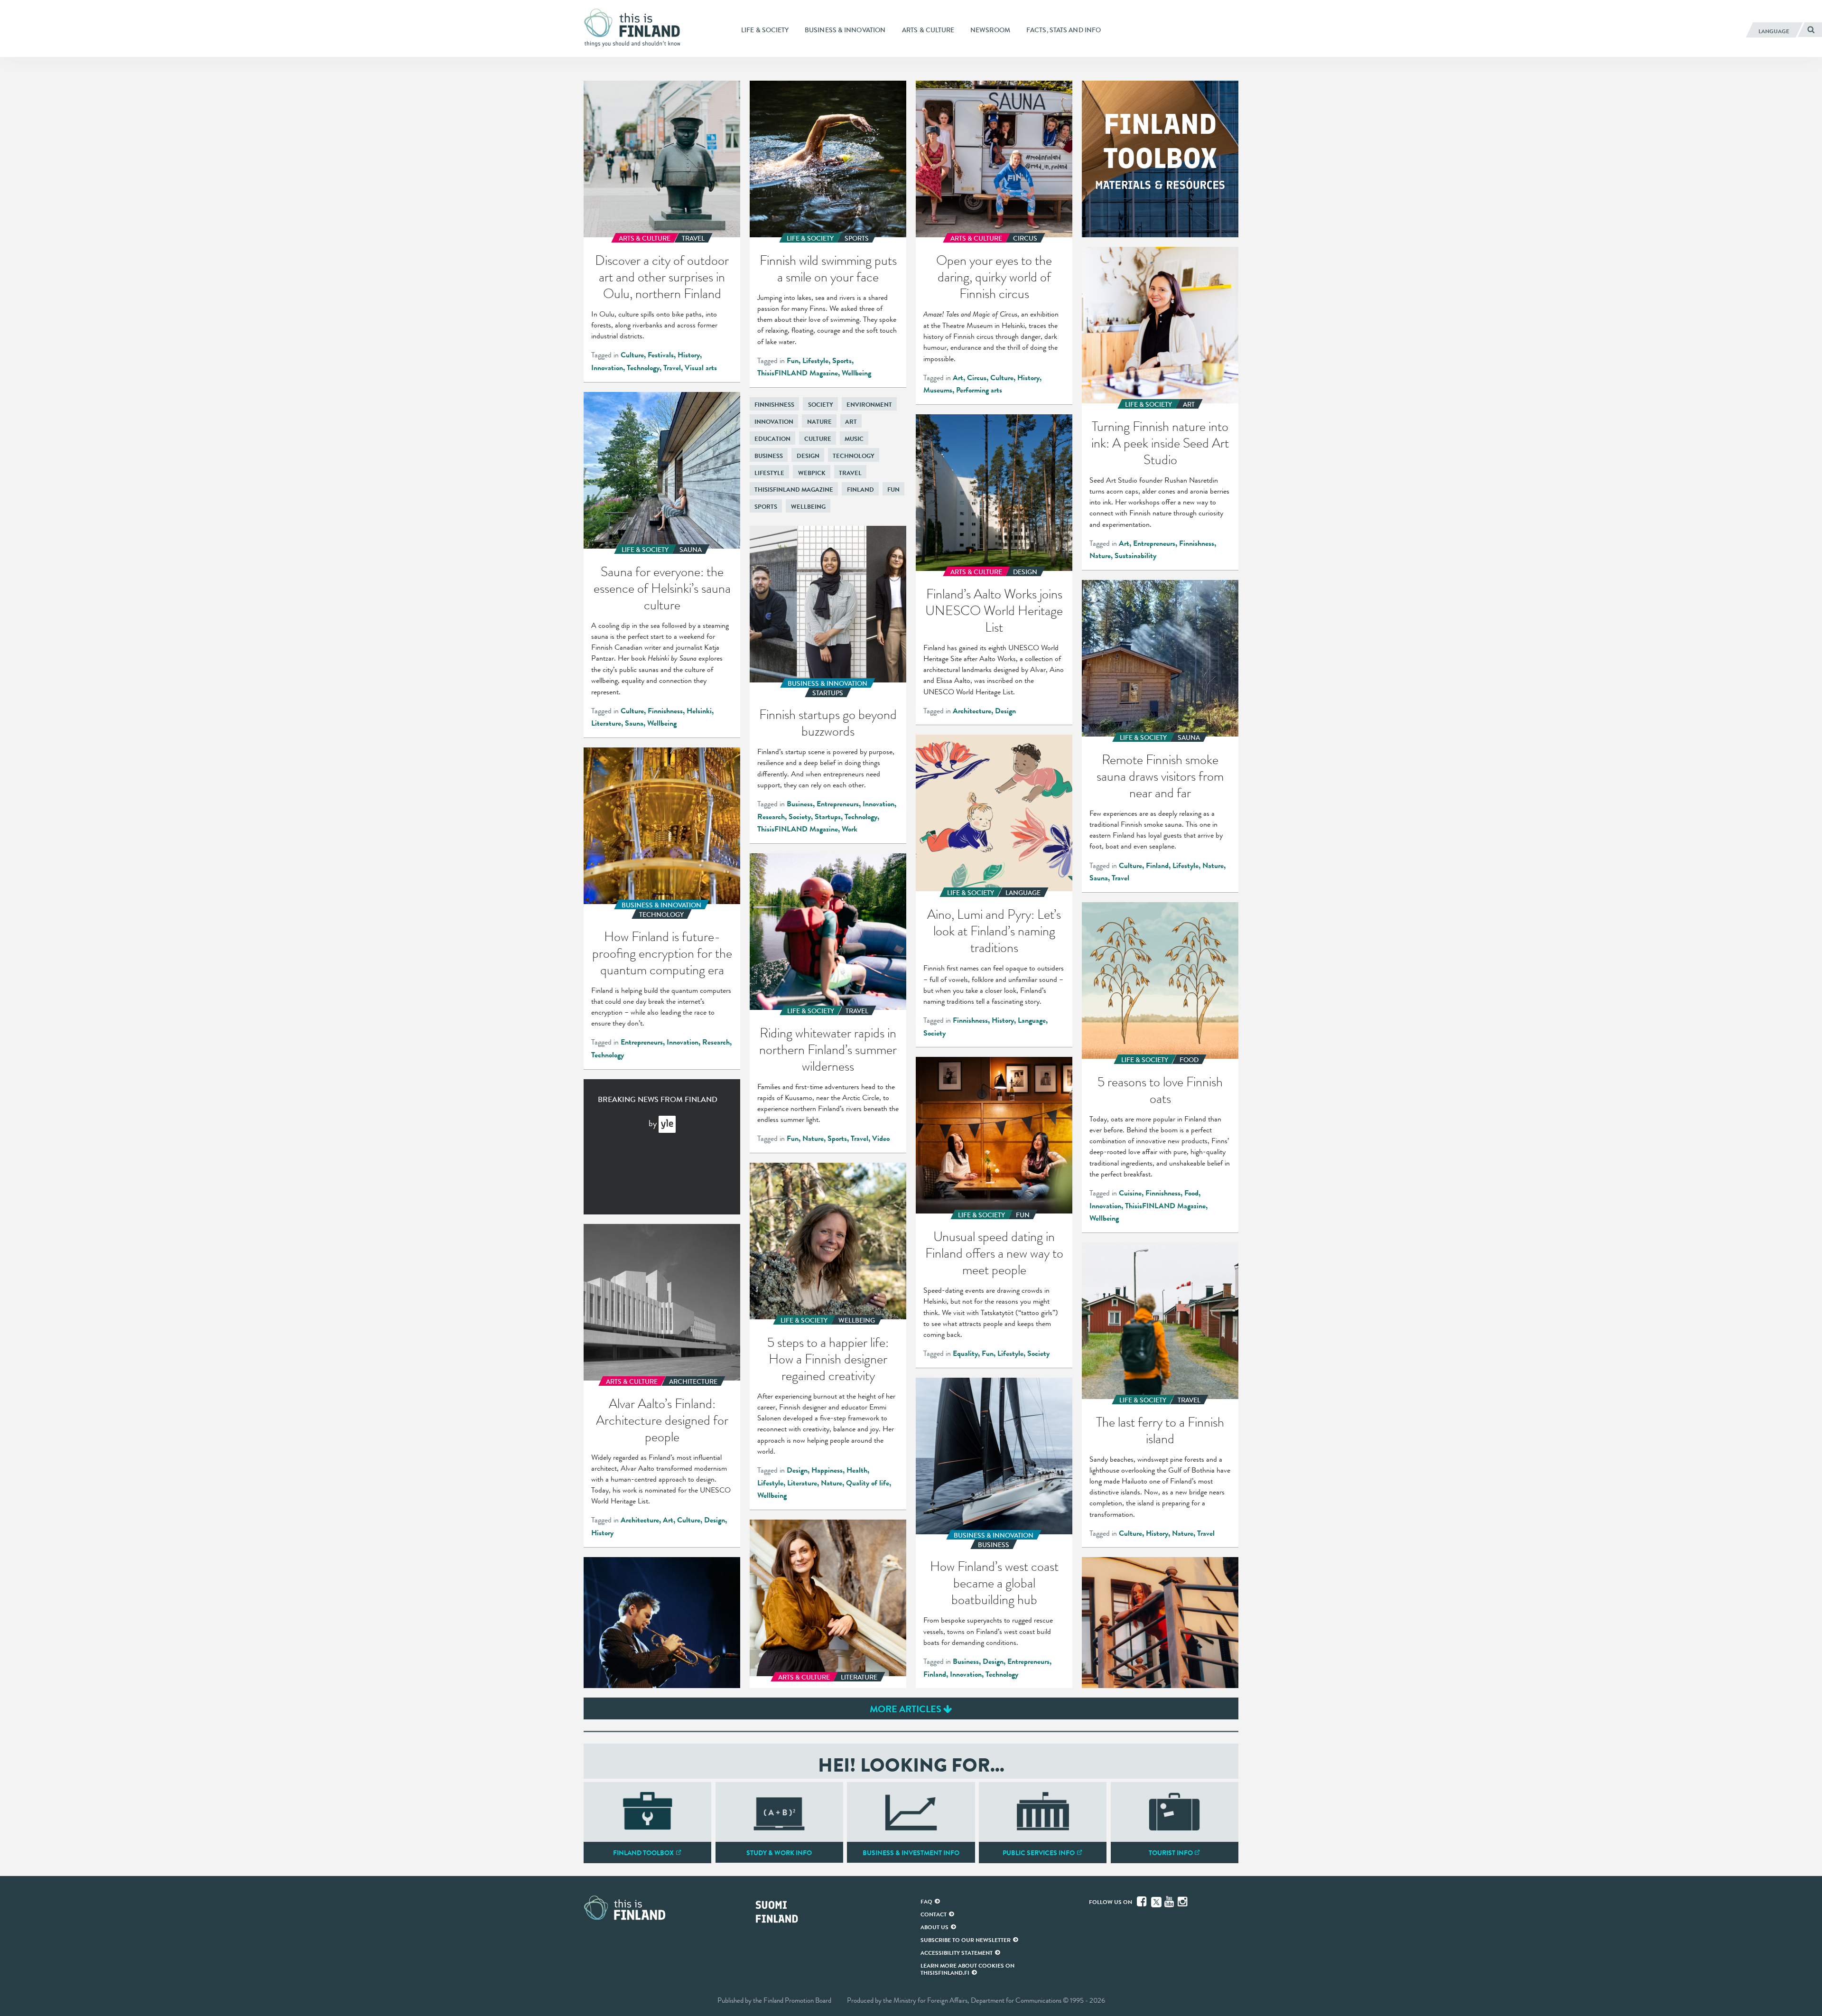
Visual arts (701, 368)
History (689, 355)
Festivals (661, 355)
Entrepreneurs (1154, 543)
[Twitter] (1156, 1901)
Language (1032, 1020)
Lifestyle (815, 361)
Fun (793, 361)
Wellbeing (856, 373)
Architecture (972, 711)
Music (854, 439)
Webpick (812, 473)
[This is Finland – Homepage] (636, 28)
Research (771, 817)
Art (958, 378)
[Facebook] (1143, 1902)
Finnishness (1197, 543)
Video (881, 1139)
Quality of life (868, 1483)
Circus (977, 378)
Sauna (634, 723)
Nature (1100, 556)
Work (850, 829)
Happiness (827, 1470)
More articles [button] (906, 1709)
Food (1191, 1193)
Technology (643, 368)
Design (808, 456)
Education (772, 439)
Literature (606, 723)
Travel (672, 368)
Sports (842, 361)
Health (857, 1470)
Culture (632, 355)
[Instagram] (1183, 1902)
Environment (869, 405)
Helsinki (699, 711)
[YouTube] (1170, 1902)
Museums (938, 390)
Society (821, 405)
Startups (828, 817)
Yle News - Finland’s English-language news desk (667, 1124)
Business (769, 456)
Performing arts (979, 390)
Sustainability (1135, 556)
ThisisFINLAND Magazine (798, 373)
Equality (965, 1353)
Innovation (607, 368)
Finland (860, 490)
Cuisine (1130, 1193)
